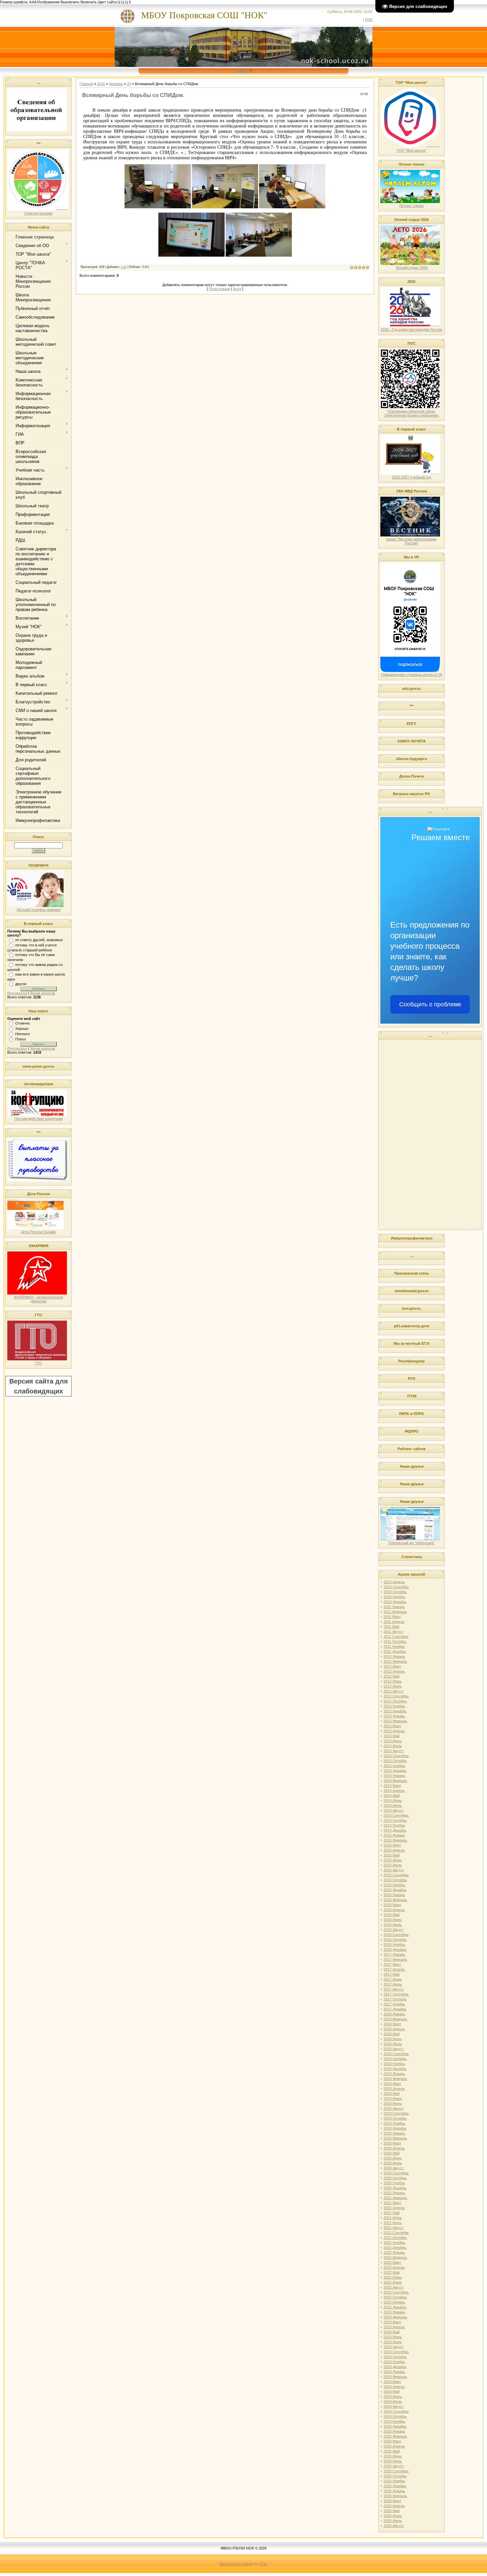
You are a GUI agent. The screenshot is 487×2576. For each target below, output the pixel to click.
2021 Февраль (395, 2198)
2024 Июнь (393, 2397)
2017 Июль (393, 1984)
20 (129, 84)
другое (21, 984)
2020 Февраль (395, 2138)
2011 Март (392, 1617)
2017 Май (392, 1974)
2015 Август (394, 1870)
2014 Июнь (393, 1800)
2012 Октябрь (395, 1701)
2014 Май (392, 1795)
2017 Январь (394, 1954)
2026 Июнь (393, 2516)
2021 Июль (393, 2223)
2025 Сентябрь (396, 2471)
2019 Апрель (394, 2089)
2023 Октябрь (395, 2357)
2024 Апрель (394, 2387)
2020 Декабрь (395, 2188)
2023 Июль (393, 2342)
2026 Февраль (395, 2496)
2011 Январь (394, 1607)
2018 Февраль (395, 2019)
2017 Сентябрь (396, 1994)
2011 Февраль (395, 1612)
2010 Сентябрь (396, 1587)
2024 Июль (393, 2401)
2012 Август (394, 1691)
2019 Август (394, 2108)
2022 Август (394, 2287)
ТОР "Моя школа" (411, 150)
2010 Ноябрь (394, 1597)
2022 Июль (393, 2282)
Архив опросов (42, 993)
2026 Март (392, 2501)
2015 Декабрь (395, 1890)
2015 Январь (394, 1835)
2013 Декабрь (395, 1771)
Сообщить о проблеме (430, 1004)
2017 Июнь (393, 1979)
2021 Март (392, 2203)
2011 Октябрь (395, 1642)
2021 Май (392, 2213)
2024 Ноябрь (394, 2421)
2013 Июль (393, 1746)
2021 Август (394, 2228)
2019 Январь (394, 2074)
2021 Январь (394, 2193)
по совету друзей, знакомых (39, 940)
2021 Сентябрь (396, 2233)
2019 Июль (393, 2103)
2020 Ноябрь (394, 2183)
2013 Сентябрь (396, 1756)
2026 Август (394, 2526)
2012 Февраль (395, 1661)
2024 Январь (394, 2372)
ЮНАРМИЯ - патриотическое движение (39, 1299)
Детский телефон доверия (39, 910)
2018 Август (394, 2049)
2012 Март (392, 1666)
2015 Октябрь (395, 1880)
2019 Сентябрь (396, 2113)
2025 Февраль (395, 2436)
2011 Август (394, 1632)
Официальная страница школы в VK (412, 675)
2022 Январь (394, 2252)
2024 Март (392, 2382)
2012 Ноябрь (394, 1706)
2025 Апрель (394, 2446)
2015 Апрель (394, 1850)
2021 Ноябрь (394, 2243)
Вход (237, 289)
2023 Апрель (394, 2327)
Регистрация (219, 289)
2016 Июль (393, 1925)
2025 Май (392, 2451)
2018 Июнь (393, 2039)
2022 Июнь (393, 2277)
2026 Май (392, 2511)
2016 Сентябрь (396, 1935)
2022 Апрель (394, 2267)
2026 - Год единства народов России (411, 329)
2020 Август (394, 2168)
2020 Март (392, 2143)
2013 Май (392, 1736)
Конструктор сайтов (236, 2564)
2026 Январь (394, 2491)
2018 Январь (394, 2014)
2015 (101, 84)
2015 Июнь (393, 1860)
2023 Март (392, 2322)
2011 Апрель (394, 1622)
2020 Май (392, 2153)
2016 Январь (394, 1895)
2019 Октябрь (395, 2118)
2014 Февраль (395, 1781)
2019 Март (392, 2084)
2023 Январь (394, 2312)
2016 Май (392, 1915)
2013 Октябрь (395, 1761)
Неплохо (23, 1034)
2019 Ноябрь (394, 2123)
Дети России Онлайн (38, 1232)
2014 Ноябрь (394, 1825)
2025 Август (394, 2466)
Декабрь (116, 84)
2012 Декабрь (395, 1711)
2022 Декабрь (395, 2307)
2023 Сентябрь (396, 2352)
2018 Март (392, 2024)
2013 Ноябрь (394, 1766)
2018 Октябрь (395, 2059)
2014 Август (394, 1810)
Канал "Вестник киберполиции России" (411, 541)
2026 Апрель (394, 2506)
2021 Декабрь (395, 2248)
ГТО (38, 1363)
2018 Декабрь (395, 2069)
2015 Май (392, 1855)
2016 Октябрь (395, 1940)
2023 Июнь (393, 2337)
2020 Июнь (393, 2158)
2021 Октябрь (395, 2238)
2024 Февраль (395, 2377)
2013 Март (392, 1726)
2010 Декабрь (395, 1602)
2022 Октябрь (395, 2297)
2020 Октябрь (395, 2178)
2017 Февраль (395, 1959)
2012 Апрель (394, 1671)
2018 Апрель (394, 2029)
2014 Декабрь (395, 1830)
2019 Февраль (395, 2079)
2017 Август (394, 1989)
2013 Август (394, 1751)
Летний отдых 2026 (412, 268)
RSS (369, 20)
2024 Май (392, 2392)
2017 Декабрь (395, 2009)
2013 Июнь (393, 1741)
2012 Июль (393, 1686)
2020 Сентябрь (396, 2173)
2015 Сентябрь (396, 1875)
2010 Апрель (394, 1582)
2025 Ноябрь (394, 2481)
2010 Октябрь (395, 1592)
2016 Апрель (394, 1910)
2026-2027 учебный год (411, 477)
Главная (243, 71)
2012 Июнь (393, 1681)
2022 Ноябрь (394, 2302)
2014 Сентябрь (396, 1815)
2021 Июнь (393, 2218)
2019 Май (392, 2094)
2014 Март (392, 1786)
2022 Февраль (395, 2257)
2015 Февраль (395, 1840)
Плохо (21, 1039)
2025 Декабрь (395, 2486)
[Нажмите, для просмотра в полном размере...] (158, 207)
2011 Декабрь (395, 1651)
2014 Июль (393, 1805)
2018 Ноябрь (394, 2064)
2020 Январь (394, 2133)
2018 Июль (393, 2044)
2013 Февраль (395, 1721)
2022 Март (392, 2262)
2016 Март (392, 1905)
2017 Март (392, 1964)
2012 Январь (394, 1656)
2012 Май (392, 1676)
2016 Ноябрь (394, 1945)
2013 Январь (394, 1716)
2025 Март (392, 2441)
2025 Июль (393, 2461)
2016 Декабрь (395, 1949)
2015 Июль (393, 1865)
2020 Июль (393, 2163)
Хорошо (22, 1029)
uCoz (263, 2564)
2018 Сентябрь (396, 2054)
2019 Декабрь (395, 2128)
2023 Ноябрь (394, 2362)
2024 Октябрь (395, 2416)
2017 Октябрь (395, 1999)
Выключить (70, 2)
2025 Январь (394, 2431)
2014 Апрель (394, 1791)
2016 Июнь (393, 1920)
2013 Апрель (394, 1731)
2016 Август (394, 1930)
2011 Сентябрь (396, 1637)
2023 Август (394, 2347)
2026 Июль (393, 2521)
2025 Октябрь (395, 2476)
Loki (124, 267)
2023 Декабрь (395, 2367)
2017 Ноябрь (394, 2004)
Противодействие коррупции (38, 1119)
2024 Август (394, 2406)
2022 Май (392, 2272)
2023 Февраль (395, 2317)
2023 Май (392, 2332)
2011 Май (391, 1627)
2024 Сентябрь (396, 2411)
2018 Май (392, 2034)
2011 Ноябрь (394, 1646)
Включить (89, 2)
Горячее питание (39, 213)
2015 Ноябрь (394, 1885)
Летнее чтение (411, 206)
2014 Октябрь (395, 1820)
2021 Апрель (394, 2208)
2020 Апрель (394, 2148)
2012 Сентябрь (396, 1696)
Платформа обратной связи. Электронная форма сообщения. (412, 413)
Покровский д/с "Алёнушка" (411, 1543)
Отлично (23, 1023)
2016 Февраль (395, 1900)
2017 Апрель (394, 1969)
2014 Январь (394, 1776)
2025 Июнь (393, 2456)
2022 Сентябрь (396, 2292)
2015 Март (392, 1845)
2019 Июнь (393, 2098)
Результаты (17, 993)
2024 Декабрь (395, 2426)
